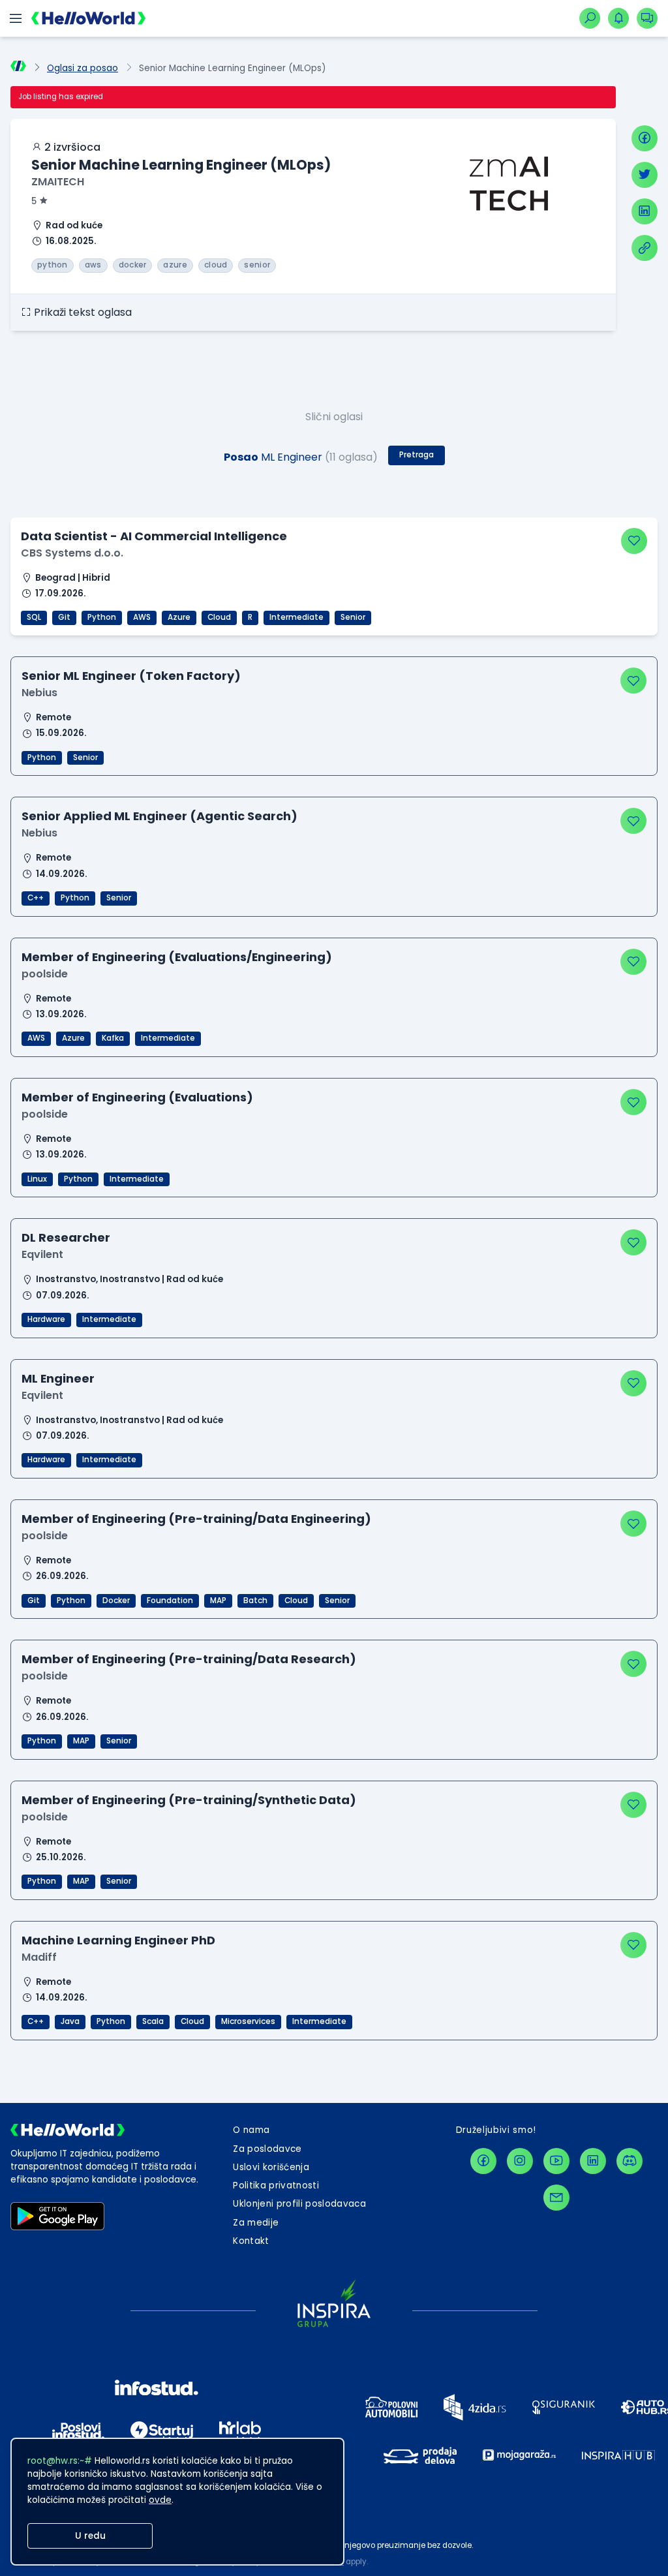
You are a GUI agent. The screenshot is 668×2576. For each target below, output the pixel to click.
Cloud (219, 617)
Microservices (248, 2021)
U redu (90, 2536)
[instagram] (520, 2161)
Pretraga (417, 455)
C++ (36, 898)
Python (102, 617)
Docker (116, 1601)
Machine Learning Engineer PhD (118, 1940)
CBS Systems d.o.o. (72, 553)
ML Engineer (58, 1378)
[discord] (630, 2161)
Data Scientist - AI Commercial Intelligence (154, 536)
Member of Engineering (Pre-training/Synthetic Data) (189, 1800)
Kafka (113, 1038)
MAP (218, 1601)
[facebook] (645, 138)
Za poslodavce (267, 2149)
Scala (153, 2021)
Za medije (256, 2223)
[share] (645, 248)
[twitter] (645, 175)
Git (64, 617)
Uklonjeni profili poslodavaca (299, 2204)
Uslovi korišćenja (271, 2167)
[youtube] (556, 2161)
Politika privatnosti (276, 2185)
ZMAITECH (58, 182)
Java (70, 2021)
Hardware (46, 1319)
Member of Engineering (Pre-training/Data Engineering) (196, 1519)
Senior (353, 617)
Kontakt (251, 2241)
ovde (160, 2500)
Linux (37, 1179)
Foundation (170, 1601)
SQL (34, 617)
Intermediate (296, 617)
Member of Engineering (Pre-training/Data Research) (189, 1659)
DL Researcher (66, 1237)
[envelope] (556, 2198)
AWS (142, 617)
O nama (251, 2130)
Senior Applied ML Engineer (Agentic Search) (159, 816)
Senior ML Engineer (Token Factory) (131, 676)
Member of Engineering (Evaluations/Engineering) (177, 957)
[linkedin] (645, 211)
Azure (179, 617)
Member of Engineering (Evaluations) (137, 1097)
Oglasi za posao (83, 68)
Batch (255, 1601)
